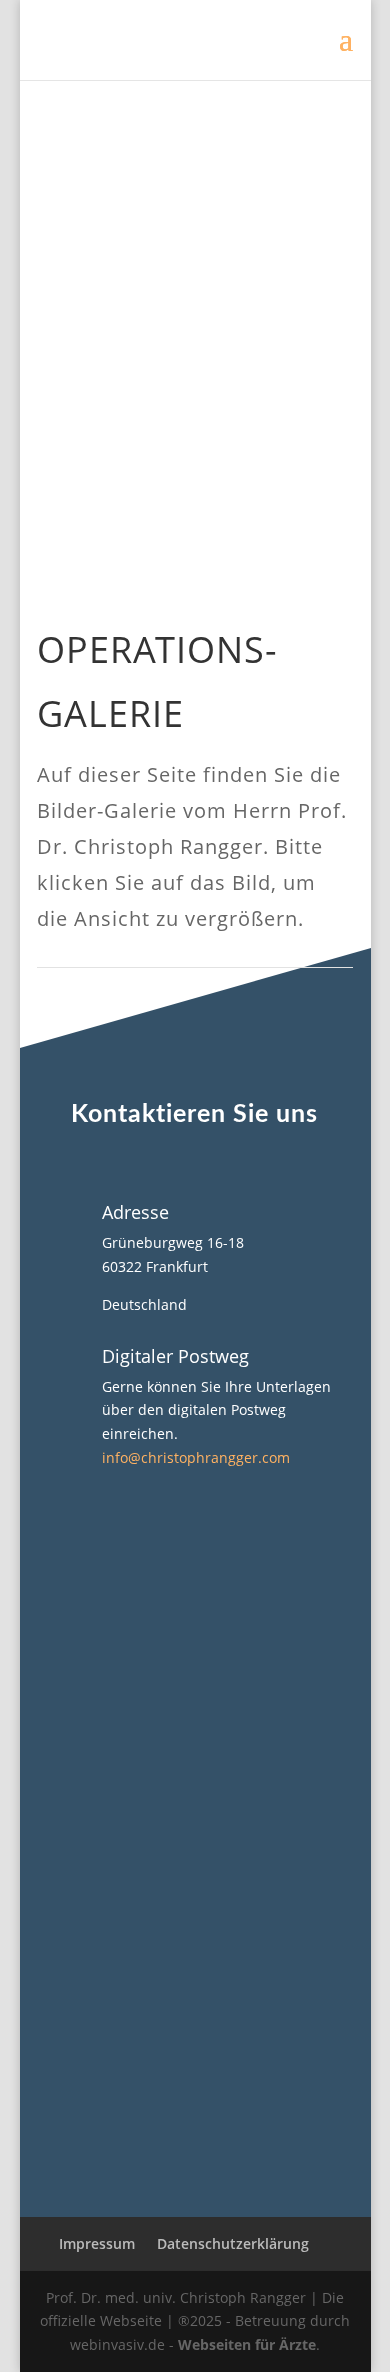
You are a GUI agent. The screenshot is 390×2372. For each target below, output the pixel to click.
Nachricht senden (220, 2123)
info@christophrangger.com (196, 1457)
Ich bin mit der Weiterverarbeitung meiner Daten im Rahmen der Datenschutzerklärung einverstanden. (194, 2033)
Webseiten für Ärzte (247, 2344)
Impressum (97, 2243)
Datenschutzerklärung (233, 2243)
